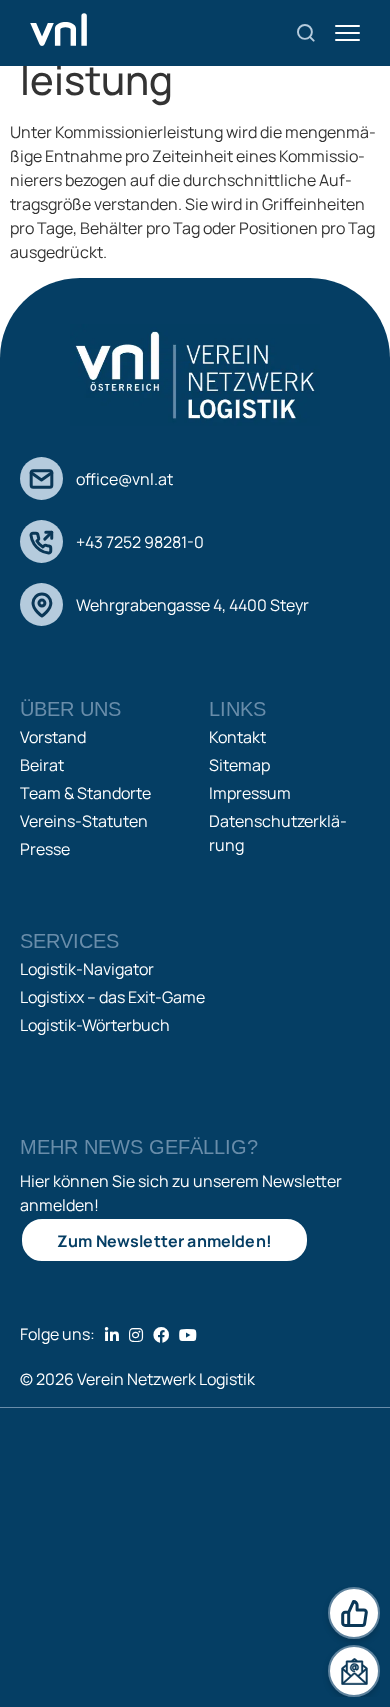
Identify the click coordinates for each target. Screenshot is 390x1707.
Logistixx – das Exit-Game (112, 997)
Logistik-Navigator (87, 969)
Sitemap (239, 765)
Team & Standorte (85, 793)
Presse (45, 849)
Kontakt (237, 737)
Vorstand (53, 737)
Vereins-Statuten (84, 821)
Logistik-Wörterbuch (95, 1025)
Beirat (42, 765)
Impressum (250, 793)
